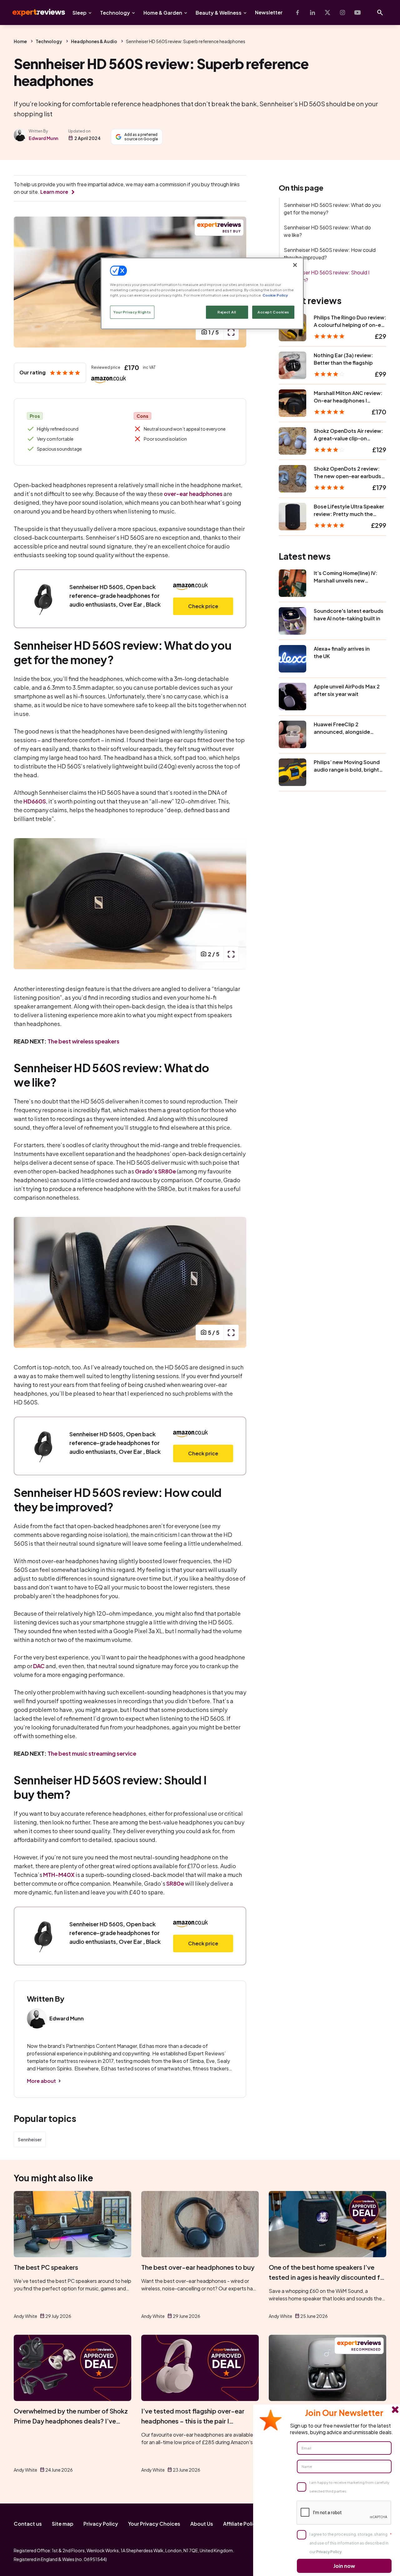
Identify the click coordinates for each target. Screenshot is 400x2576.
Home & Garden (163, 13)
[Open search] (380, 13)
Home (20, 41)
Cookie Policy (275, 295)
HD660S (35, 801)
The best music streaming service (92, 1753)
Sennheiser (30, 2139)
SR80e (175, 1883)
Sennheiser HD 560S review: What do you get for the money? (332, 209)
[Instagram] (342, 13)
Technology (115, 13)
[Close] (295, 265)
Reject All (227, 312)
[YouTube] (357, 13)
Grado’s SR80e (155, 1171)
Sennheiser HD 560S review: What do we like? (327, 231)
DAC (39, 1666)
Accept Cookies (273, 312)
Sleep (80, 13)
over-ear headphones (193, 494)
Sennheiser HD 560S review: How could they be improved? (330, 254)
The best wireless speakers (83, 1041)
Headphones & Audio (94, 41)
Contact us (28, 2524)
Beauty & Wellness (219, 13)
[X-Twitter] (327, 13)
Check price (203, 606)
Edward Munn (43, 138)
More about (41, 2081)
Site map (63, 2524)
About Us (202, 2524)
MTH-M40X (59, 1875)
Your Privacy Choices (154, 2524)
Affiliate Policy (241, 2524)
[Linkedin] (312, 13)
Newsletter (269, 12)
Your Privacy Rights (132, 312)
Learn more (54, 192)
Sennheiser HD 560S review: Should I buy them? (327, 276)
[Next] (235, 904)
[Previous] (25, 282)
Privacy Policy (101, 2524)
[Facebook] (297, 13)
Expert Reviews (34, 13)
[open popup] (231, 332)
